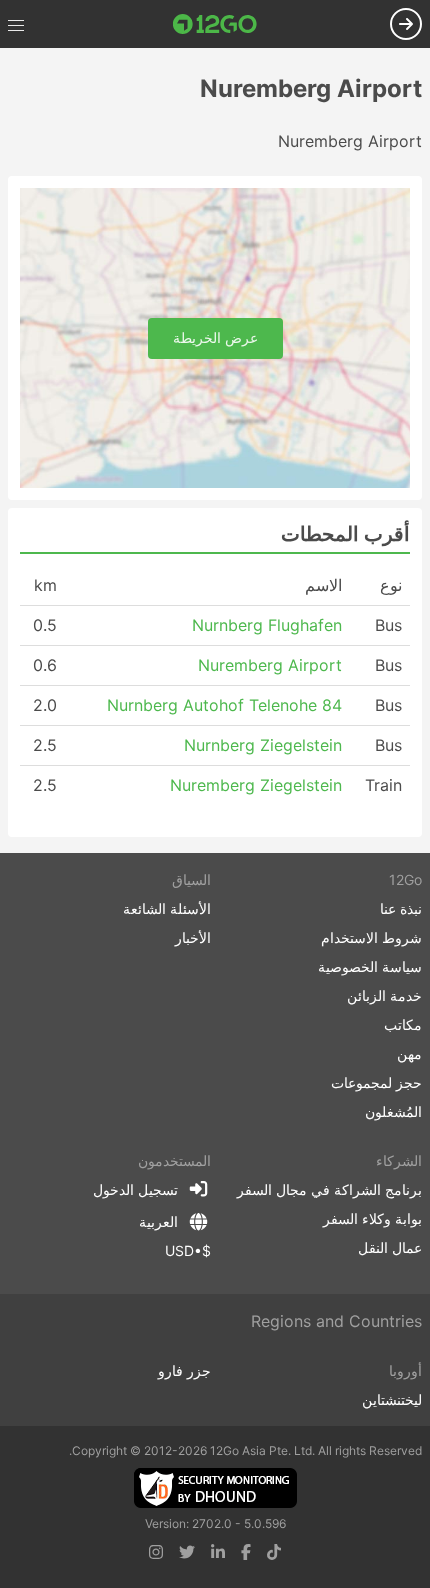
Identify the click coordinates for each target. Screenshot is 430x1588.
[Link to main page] (215, 24)
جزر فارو (184, 1370)
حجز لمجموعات (376, 1082)
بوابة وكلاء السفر (372, 1218)
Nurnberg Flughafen (267, 625)
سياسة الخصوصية (370, 966)
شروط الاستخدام (371, 937)
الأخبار (193, 937)
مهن (409, 1053)
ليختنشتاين (392, 1399)
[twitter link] (187, 1552)
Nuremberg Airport (270, 665)
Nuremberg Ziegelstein (256, 785)
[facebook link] (246, 1552)
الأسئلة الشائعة (167, 908)
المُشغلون (393, 1111)
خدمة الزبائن (384, 995)
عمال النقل (390, 1247)
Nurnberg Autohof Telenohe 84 (224, 705)
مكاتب (403, 1024)
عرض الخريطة (215, 337)
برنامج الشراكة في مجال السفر (329, 1189)
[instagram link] (156, 1552)
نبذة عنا (401, 908)
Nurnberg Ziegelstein (263, 745)
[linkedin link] (218, 1552)
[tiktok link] (274, 1552)
